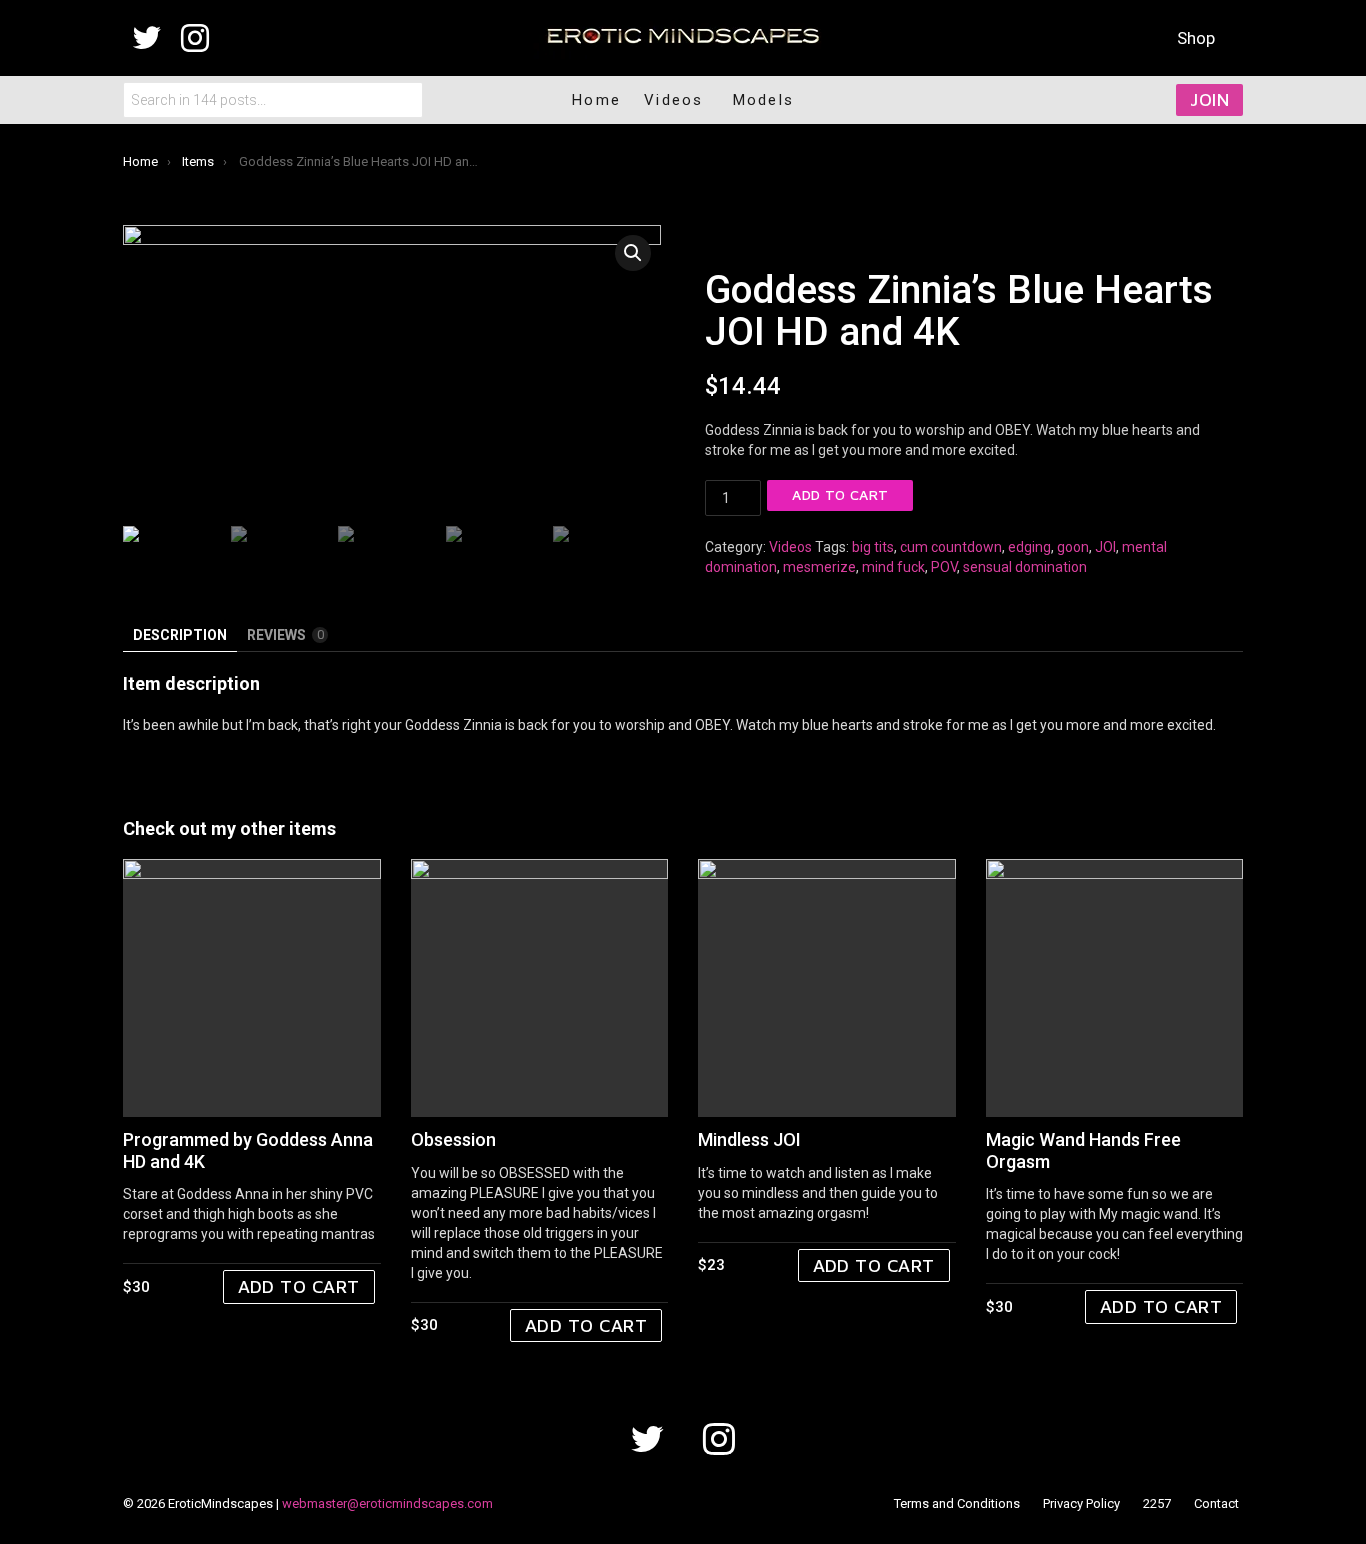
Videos (790, 547)
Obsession (453, 1139)
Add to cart (840, 494)
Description (180, 635)
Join (1209, 99)
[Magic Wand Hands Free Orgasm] (1115, 988)
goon (1073, 547)
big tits (873, 547)
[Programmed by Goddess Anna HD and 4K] (252, 988)
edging (1029, 547)
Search (403, 100)
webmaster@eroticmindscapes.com (387, 1503)
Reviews (285, 635)
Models (764, 100)
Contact (1216, 1503)
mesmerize (819, 567)
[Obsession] (540, 988)
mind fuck (893, 567)
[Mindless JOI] (827, 988)
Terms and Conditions (957, 1503)
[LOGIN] (1110, 100)
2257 (1157, 1503)
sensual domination (1025, 567)
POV (944, 567)
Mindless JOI (749, 1139)
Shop (1196, 38)
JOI (1105, 547)
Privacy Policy (1081, 1503)
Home (596, 100)
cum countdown (951, 547)
